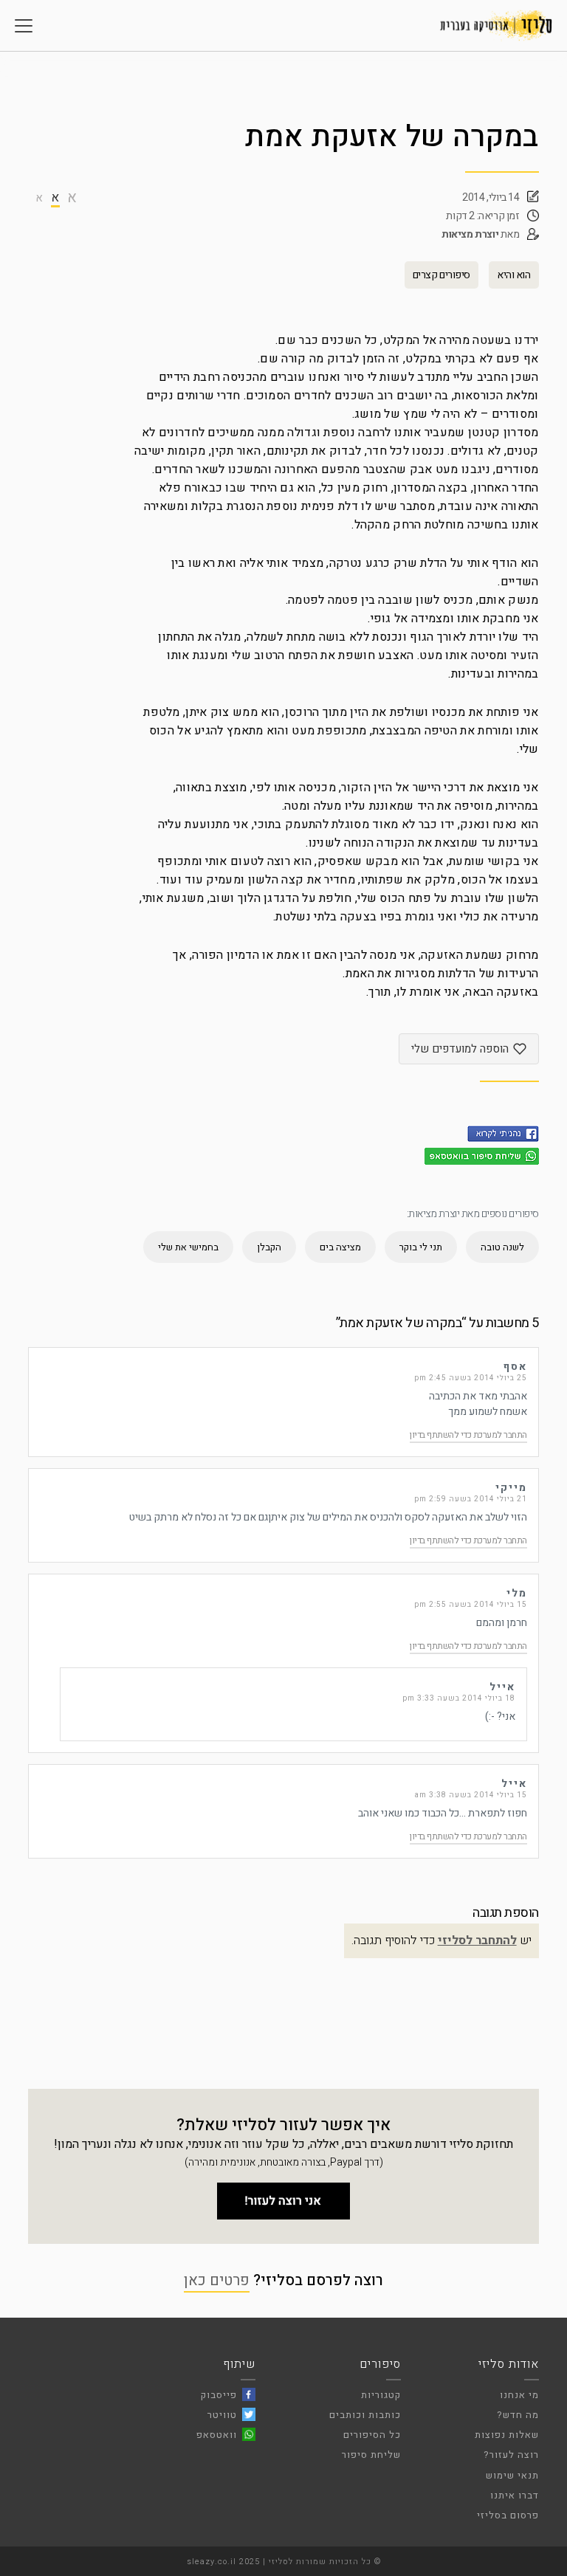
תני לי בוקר (421, 1247)
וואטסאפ (217, 2435)
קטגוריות (381, 2395)
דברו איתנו (515, 2495)
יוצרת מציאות (470, 234)
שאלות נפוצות (507, 2435)
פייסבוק (219, 2395)
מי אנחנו (519, 2395)
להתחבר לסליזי (477, 1940)
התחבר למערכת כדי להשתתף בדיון (468, 1435)
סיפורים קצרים (441, 275)
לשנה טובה (502, 1247)
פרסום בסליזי (508, 2515)
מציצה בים (340, 1247)
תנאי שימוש (512, 2475)
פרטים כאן (217, 2280)
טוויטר (222, 2415)
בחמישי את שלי (188, 1247)
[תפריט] (24, 26)
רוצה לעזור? (511, 2455)
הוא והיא (514, 275)
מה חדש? (518, 2415)
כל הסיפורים (372, 2435)
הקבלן (269, 1247)
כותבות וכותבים (365, 2415)
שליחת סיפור (371, 2455)
